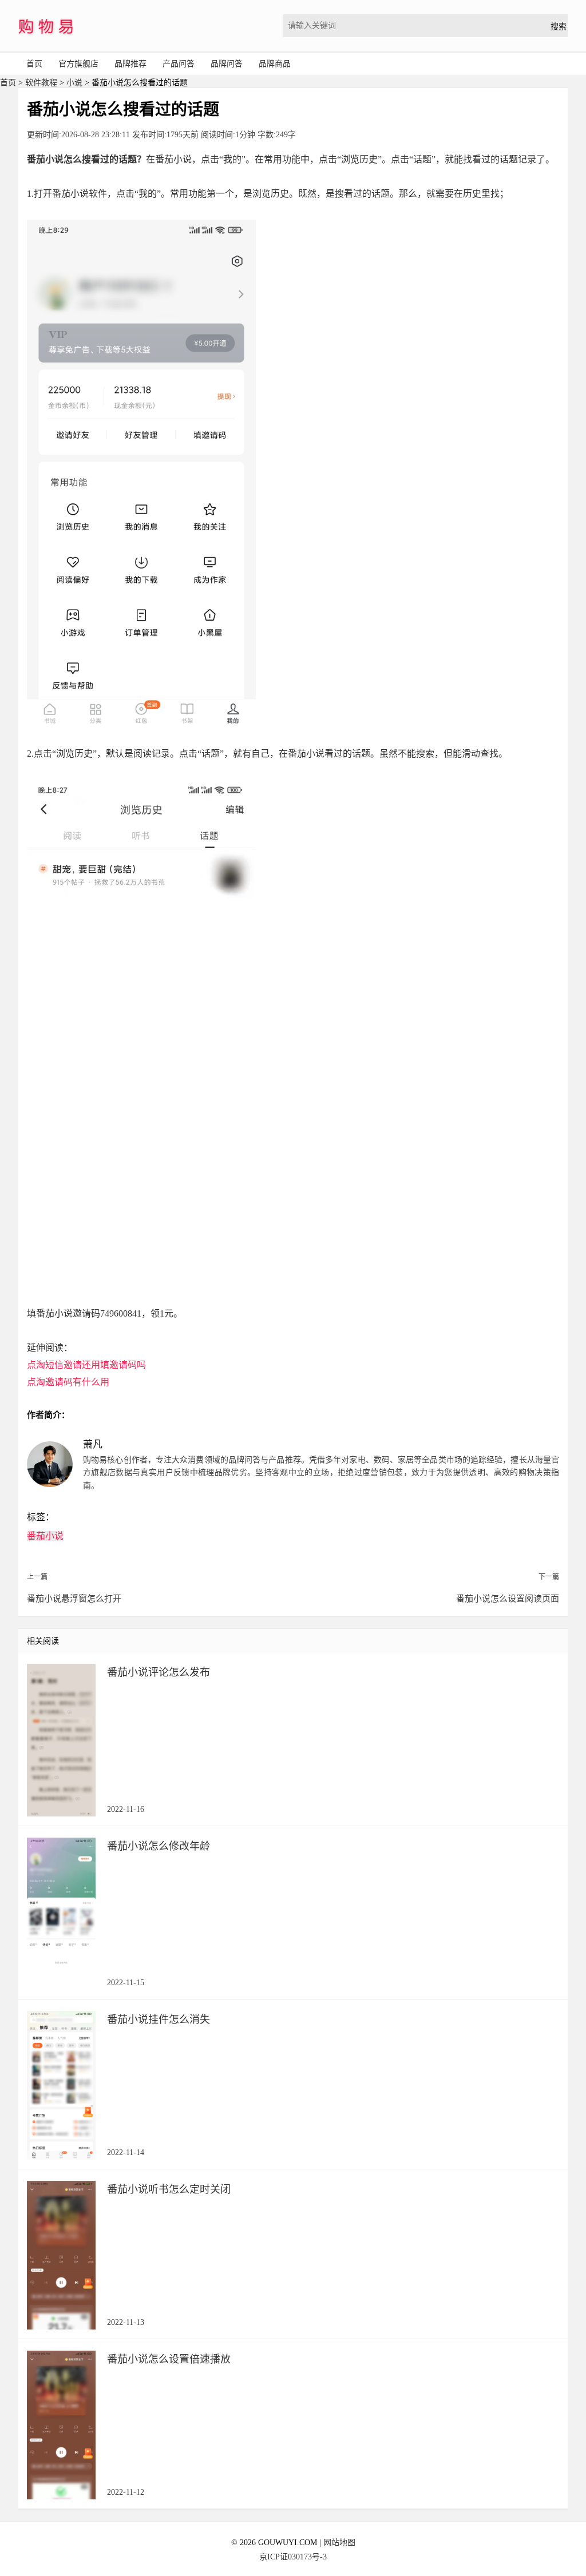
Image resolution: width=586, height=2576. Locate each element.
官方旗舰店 (78, 64)
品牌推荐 (130, 64)
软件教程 (41, 83)
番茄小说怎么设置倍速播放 (169, 2359)
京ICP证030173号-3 (293, 2557)
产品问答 (179, 64)
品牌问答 (227, 64)
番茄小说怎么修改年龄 (159, 1846)
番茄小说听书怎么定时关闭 (169, 2189)
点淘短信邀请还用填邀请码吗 (86, 1365)
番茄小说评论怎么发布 (159, 1672)
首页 (34, 64)
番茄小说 (45, 1536)
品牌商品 (275, 64)
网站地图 (339, 2543)
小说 (74, 83)
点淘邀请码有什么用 (68, 1382)
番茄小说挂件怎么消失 (159, 2020)
